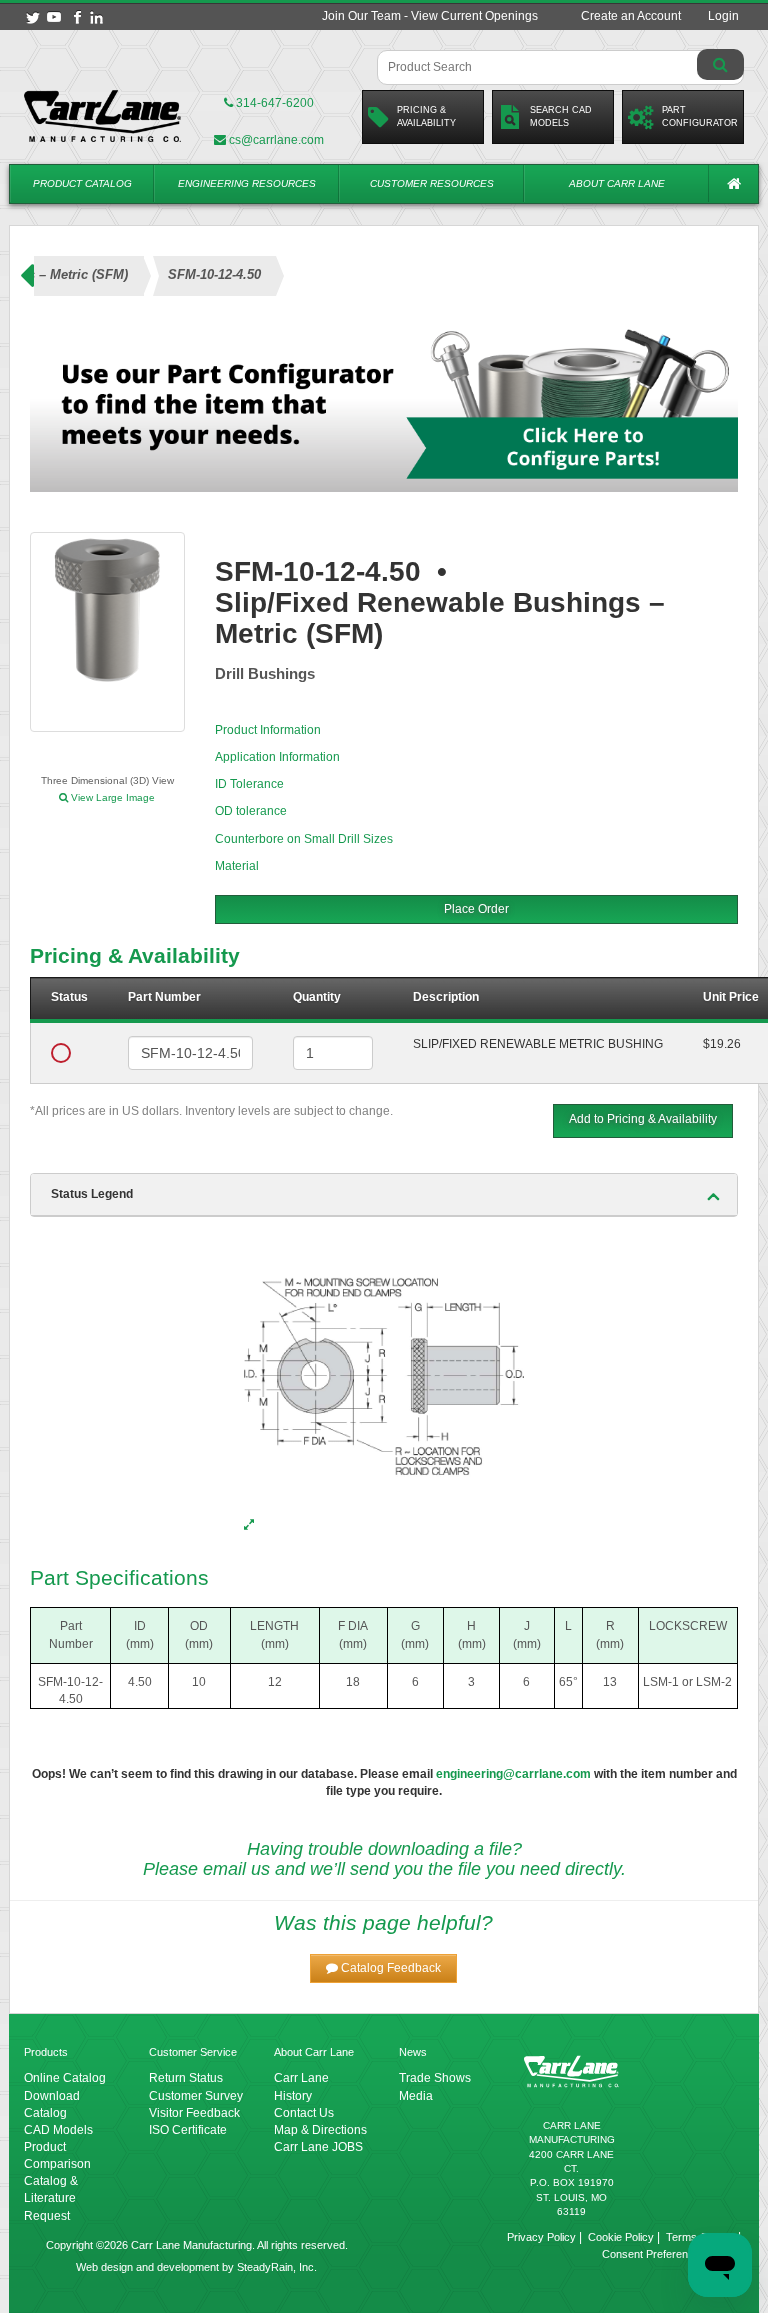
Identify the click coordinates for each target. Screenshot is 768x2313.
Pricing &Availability (426, 116)
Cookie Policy (621, 2237)
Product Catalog (82, 183)
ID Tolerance (249, 784)
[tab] (384, 1195)
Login (723, 16)
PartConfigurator (700, 116)
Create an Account (631, 16)
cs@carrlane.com (276, 140)
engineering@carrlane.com (513, 1774)
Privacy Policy (541, 2237)
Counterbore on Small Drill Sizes (304, 839)
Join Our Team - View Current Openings (430, 16)
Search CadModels (561, 116)
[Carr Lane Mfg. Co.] (103, 116)
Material (237, 866)
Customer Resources (432, 183)
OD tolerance (251, 811)
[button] (383, 1968)
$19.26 (722, 1044)
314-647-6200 (273, 103)
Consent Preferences (654, 2254)
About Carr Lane (617, 183)
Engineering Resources (247, 183)
